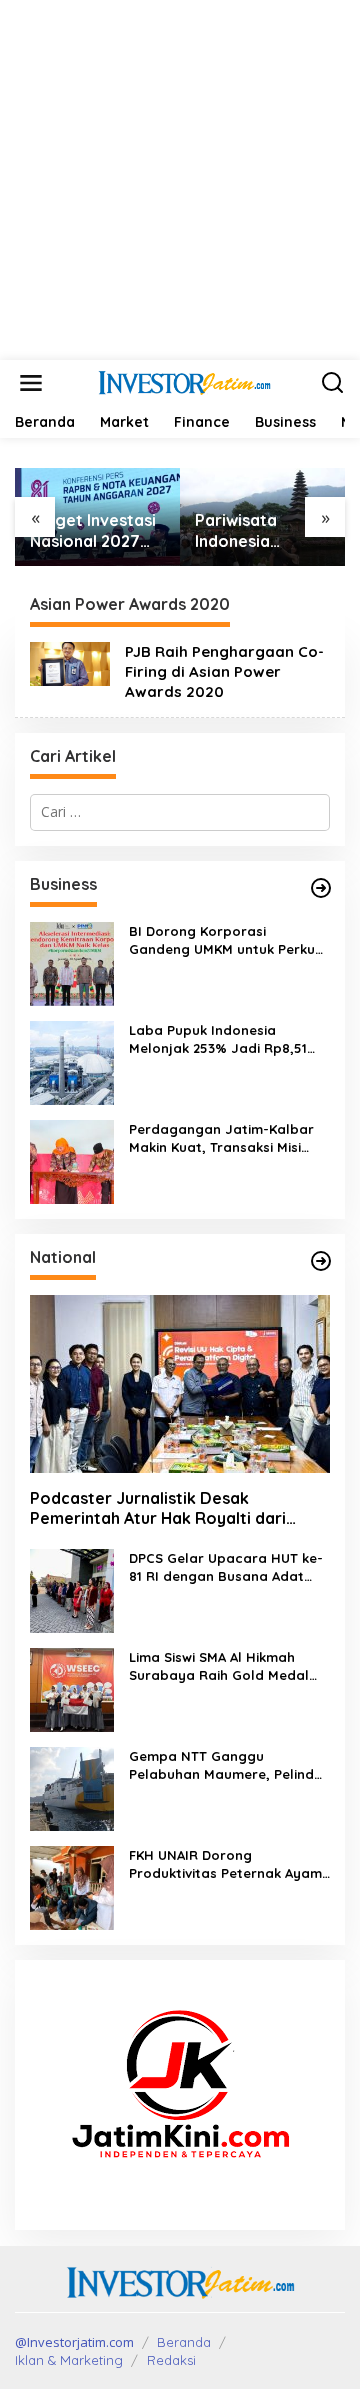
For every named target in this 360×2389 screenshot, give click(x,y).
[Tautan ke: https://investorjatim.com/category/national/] (321, 1261)
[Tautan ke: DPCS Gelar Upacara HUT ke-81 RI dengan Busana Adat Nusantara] (72, 1589)
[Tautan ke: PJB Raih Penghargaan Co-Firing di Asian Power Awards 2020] (70, 662)
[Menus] (31, 383)
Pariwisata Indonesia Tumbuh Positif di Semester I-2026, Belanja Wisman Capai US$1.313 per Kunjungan (261, 531)
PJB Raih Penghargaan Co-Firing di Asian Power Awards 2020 (224, 671)
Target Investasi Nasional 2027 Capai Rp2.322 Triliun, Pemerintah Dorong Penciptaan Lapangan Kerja (93, 531)
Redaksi (171, 2360)
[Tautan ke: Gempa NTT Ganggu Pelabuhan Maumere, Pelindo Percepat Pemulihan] (72, 1787)
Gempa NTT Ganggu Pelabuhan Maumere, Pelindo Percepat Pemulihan (226, 1765)
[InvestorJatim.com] (184, 381)
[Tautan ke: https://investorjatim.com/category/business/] (321, 888)
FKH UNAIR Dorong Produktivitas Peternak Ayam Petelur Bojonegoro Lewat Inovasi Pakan (225, 1864)
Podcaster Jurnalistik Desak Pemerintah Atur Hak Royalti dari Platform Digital (158, 1509)
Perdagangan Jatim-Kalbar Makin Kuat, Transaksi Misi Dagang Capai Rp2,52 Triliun (222, 1138)
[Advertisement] (180, 180)
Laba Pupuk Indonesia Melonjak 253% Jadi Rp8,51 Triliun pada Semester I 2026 (223, 1039)
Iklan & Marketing (69, 2360)
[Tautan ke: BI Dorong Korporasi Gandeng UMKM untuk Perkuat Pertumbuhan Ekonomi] (72, 961)
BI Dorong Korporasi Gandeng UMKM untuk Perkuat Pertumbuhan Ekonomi (229, 940)
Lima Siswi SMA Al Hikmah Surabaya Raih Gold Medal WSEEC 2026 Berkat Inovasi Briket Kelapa (219, 1666)
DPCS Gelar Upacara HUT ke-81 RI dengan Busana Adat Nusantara (226, 1567)
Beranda (184, 2342)
